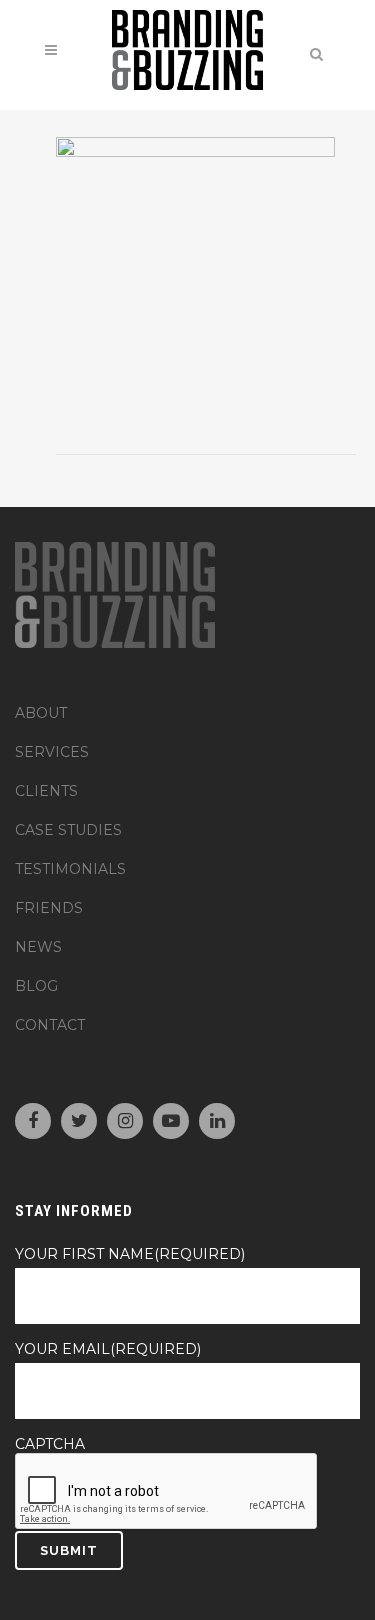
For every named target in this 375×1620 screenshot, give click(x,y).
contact (50, 1025)
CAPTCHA (50, 1444)
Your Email (108, 1349)
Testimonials (70, 869)
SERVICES (52, 752)
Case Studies (68, 830)
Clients (46, 791)
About (41, 713)
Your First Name (130, 1254)
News (38, 947)
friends (49, 908)
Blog (36, 986)
